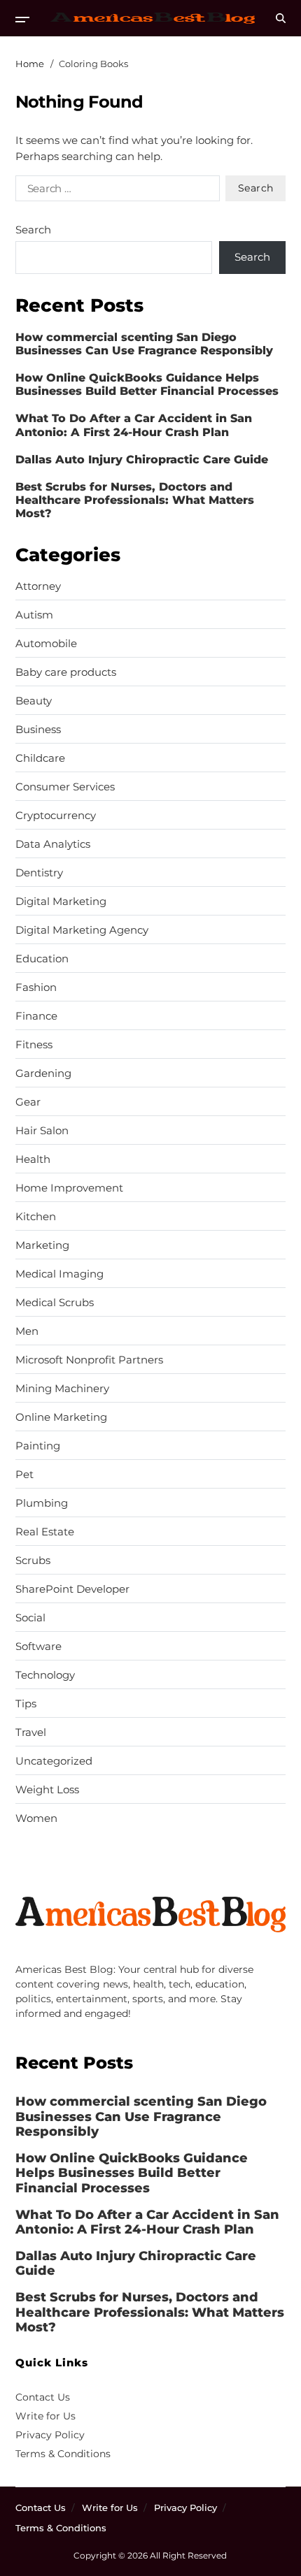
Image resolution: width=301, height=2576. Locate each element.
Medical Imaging (59, 1274)
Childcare (40, 758)
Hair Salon (42, 1131)
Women (36, 1818)
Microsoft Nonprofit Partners (89, 1360)
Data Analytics (53, 844)
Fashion (36, 987)
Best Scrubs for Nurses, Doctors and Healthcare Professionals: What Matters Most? (135, 500)
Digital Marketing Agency (82, 930)
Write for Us (45, 2416)
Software (38, 1647)
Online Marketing (61, 1417)
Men (27, 1331)
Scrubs (33, 1561)
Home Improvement (69, 1188)
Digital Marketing (61, 902)
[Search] (281, 18)
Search (33, 230)
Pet (24, 1475)
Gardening (43, 1073)
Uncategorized (54, 1761)
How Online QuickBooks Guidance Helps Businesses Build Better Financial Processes (147, 384)
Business (38, 730)
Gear (28, 1102)
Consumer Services (65, 787)
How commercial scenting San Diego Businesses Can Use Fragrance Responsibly (144, 344)
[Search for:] (115, 191)
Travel (31, 1732)
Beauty (34, 701)
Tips (26, 1704)
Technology (45, 1675)
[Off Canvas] (22, 20)
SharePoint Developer (72, 1589)
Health (33, 1159)
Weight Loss (47, 1790)
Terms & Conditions (63, 2454)
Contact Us (43, 2397)
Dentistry (39, 873)
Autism (34, 615)
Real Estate (45, 1532)
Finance (36, 1016)
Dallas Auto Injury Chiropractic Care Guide (142, 460)
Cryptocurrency (56, 816)
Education (42, 959)
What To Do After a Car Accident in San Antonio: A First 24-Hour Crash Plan (134, 425)
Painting (38, 1446)
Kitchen (36, 1217)
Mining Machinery (62, 1389)
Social (30, 1618)
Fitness (34, 1045)
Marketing (42, 1245)
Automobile (46, 644)
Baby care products (66, 672)
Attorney (38, 586)
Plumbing (42, 1503)
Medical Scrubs (55, 1303)
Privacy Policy (50, 2435)
